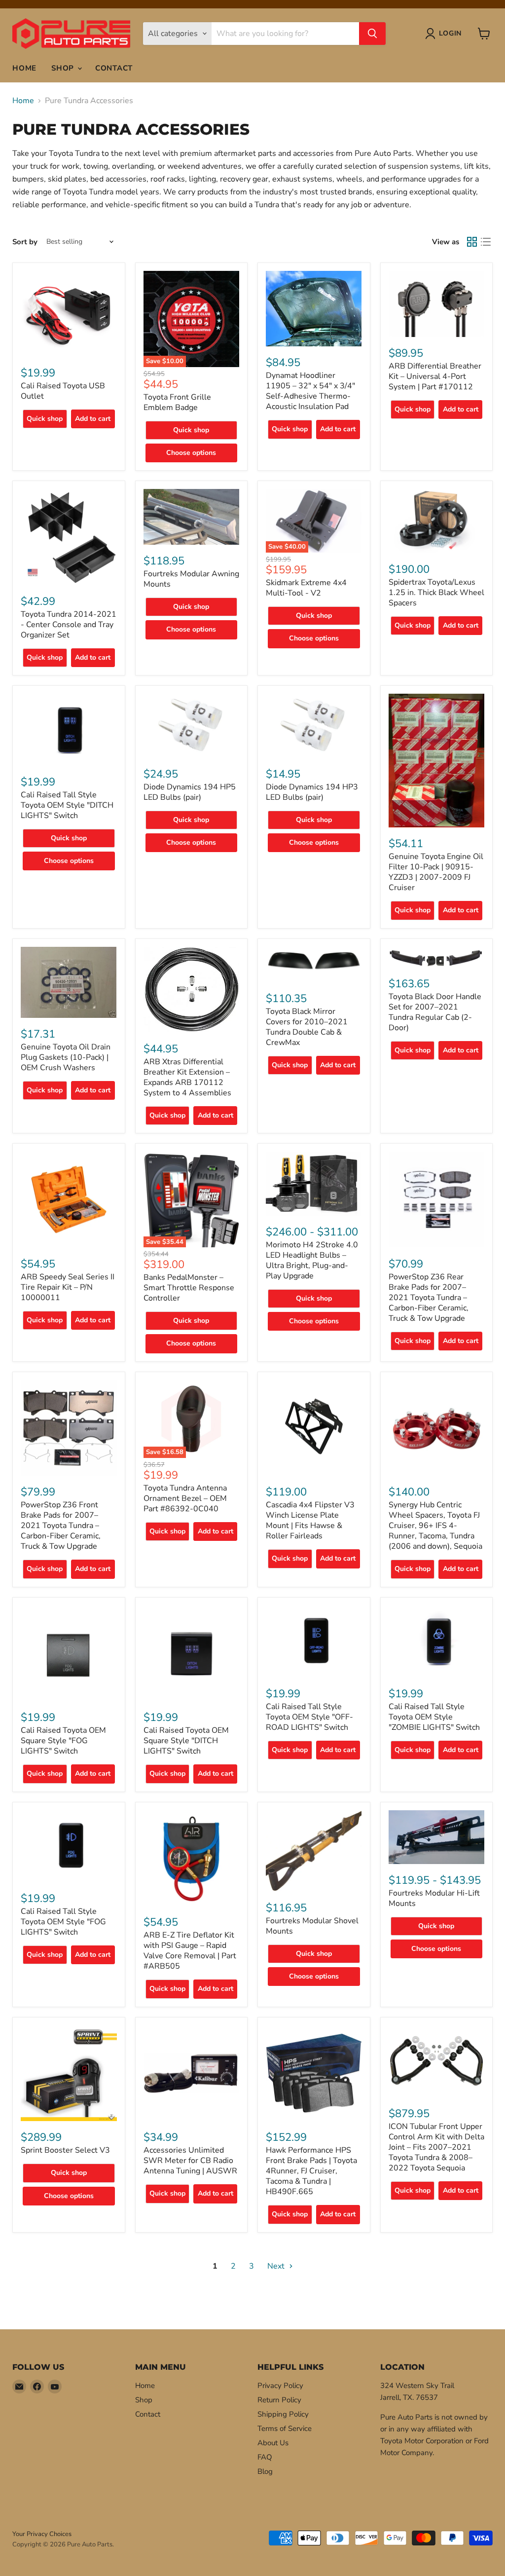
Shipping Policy (283, 2414)
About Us (273, 2443)
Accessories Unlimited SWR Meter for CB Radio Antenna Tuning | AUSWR (190, 2161)
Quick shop (45, 419)
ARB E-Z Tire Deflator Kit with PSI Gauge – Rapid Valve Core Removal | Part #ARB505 (190, 1951)
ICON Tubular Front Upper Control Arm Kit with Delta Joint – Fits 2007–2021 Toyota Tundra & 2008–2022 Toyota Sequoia (436, 2147)
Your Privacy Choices (42, 2534)
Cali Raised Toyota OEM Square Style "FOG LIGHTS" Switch (63, 1741)
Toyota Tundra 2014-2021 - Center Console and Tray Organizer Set (69, 625)
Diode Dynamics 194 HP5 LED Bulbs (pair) (190, 792)
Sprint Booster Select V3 (65, 2150)
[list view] (486, 242)
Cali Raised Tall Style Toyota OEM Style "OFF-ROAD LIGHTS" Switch (309, 1717)
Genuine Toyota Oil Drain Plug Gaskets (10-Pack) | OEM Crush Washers (66, 1057)
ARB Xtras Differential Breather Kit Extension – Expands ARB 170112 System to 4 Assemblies (187, 1077)
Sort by (25, 242)
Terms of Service (285, 2428)
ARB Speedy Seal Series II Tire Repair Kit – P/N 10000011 (68, 1287)
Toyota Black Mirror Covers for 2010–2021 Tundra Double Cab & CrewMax (307, 1027)
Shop (64, 68)
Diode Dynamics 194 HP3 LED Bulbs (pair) (312, 792)
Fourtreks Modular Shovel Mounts (312, 1926)
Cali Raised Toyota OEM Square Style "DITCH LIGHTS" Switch (186, 1741)
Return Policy (279, 2400)
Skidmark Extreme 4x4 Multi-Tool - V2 (306, 588)
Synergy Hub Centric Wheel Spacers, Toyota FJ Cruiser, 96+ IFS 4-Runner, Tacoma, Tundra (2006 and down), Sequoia (435, 1526)
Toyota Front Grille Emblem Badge (177, 402)
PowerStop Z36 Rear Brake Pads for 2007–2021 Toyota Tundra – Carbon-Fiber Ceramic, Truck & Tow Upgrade (429, 1298)
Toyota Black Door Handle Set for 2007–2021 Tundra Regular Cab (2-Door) (435, 1012)
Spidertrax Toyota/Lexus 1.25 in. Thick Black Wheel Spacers (436, 593)
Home (24, 68)
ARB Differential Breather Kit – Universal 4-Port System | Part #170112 (435, 376)
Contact (114, 68)
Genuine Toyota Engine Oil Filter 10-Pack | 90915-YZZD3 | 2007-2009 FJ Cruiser (436, 872)
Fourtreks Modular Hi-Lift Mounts (434, 1898)
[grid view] (472, 242)
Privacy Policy (280, 2386)
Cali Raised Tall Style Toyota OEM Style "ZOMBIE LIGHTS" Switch (434, 1717)
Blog (265, 2471)
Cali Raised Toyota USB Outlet (63, 391)
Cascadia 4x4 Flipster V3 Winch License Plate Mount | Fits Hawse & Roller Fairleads (310, 1520)
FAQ (265, 2457)
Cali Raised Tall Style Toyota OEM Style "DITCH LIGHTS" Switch (67, 805)
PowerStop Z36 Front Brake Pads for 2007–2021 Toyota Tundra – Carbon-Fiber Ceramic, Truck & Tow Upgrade (61, 1526)
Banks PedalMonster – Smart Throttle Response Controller (189, 1288)
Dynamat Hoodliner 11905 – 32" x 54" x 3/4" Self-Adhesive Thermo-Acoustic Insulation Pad (310, 391)
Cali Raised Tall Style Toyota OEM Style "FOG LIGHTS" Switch (63, 1922)
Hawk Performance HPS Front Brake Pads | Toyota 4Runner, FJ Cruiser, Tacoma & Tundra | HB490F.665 (311, 2171)
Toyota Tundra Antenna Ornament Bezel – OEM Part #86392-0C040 (185, 1498)
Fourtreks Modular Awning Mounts (191, 579)
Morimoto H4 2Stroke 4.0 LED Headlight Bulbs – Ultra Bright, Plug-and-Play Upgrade (312, 1260)
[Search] (372, 34)
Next (277, 2266)
